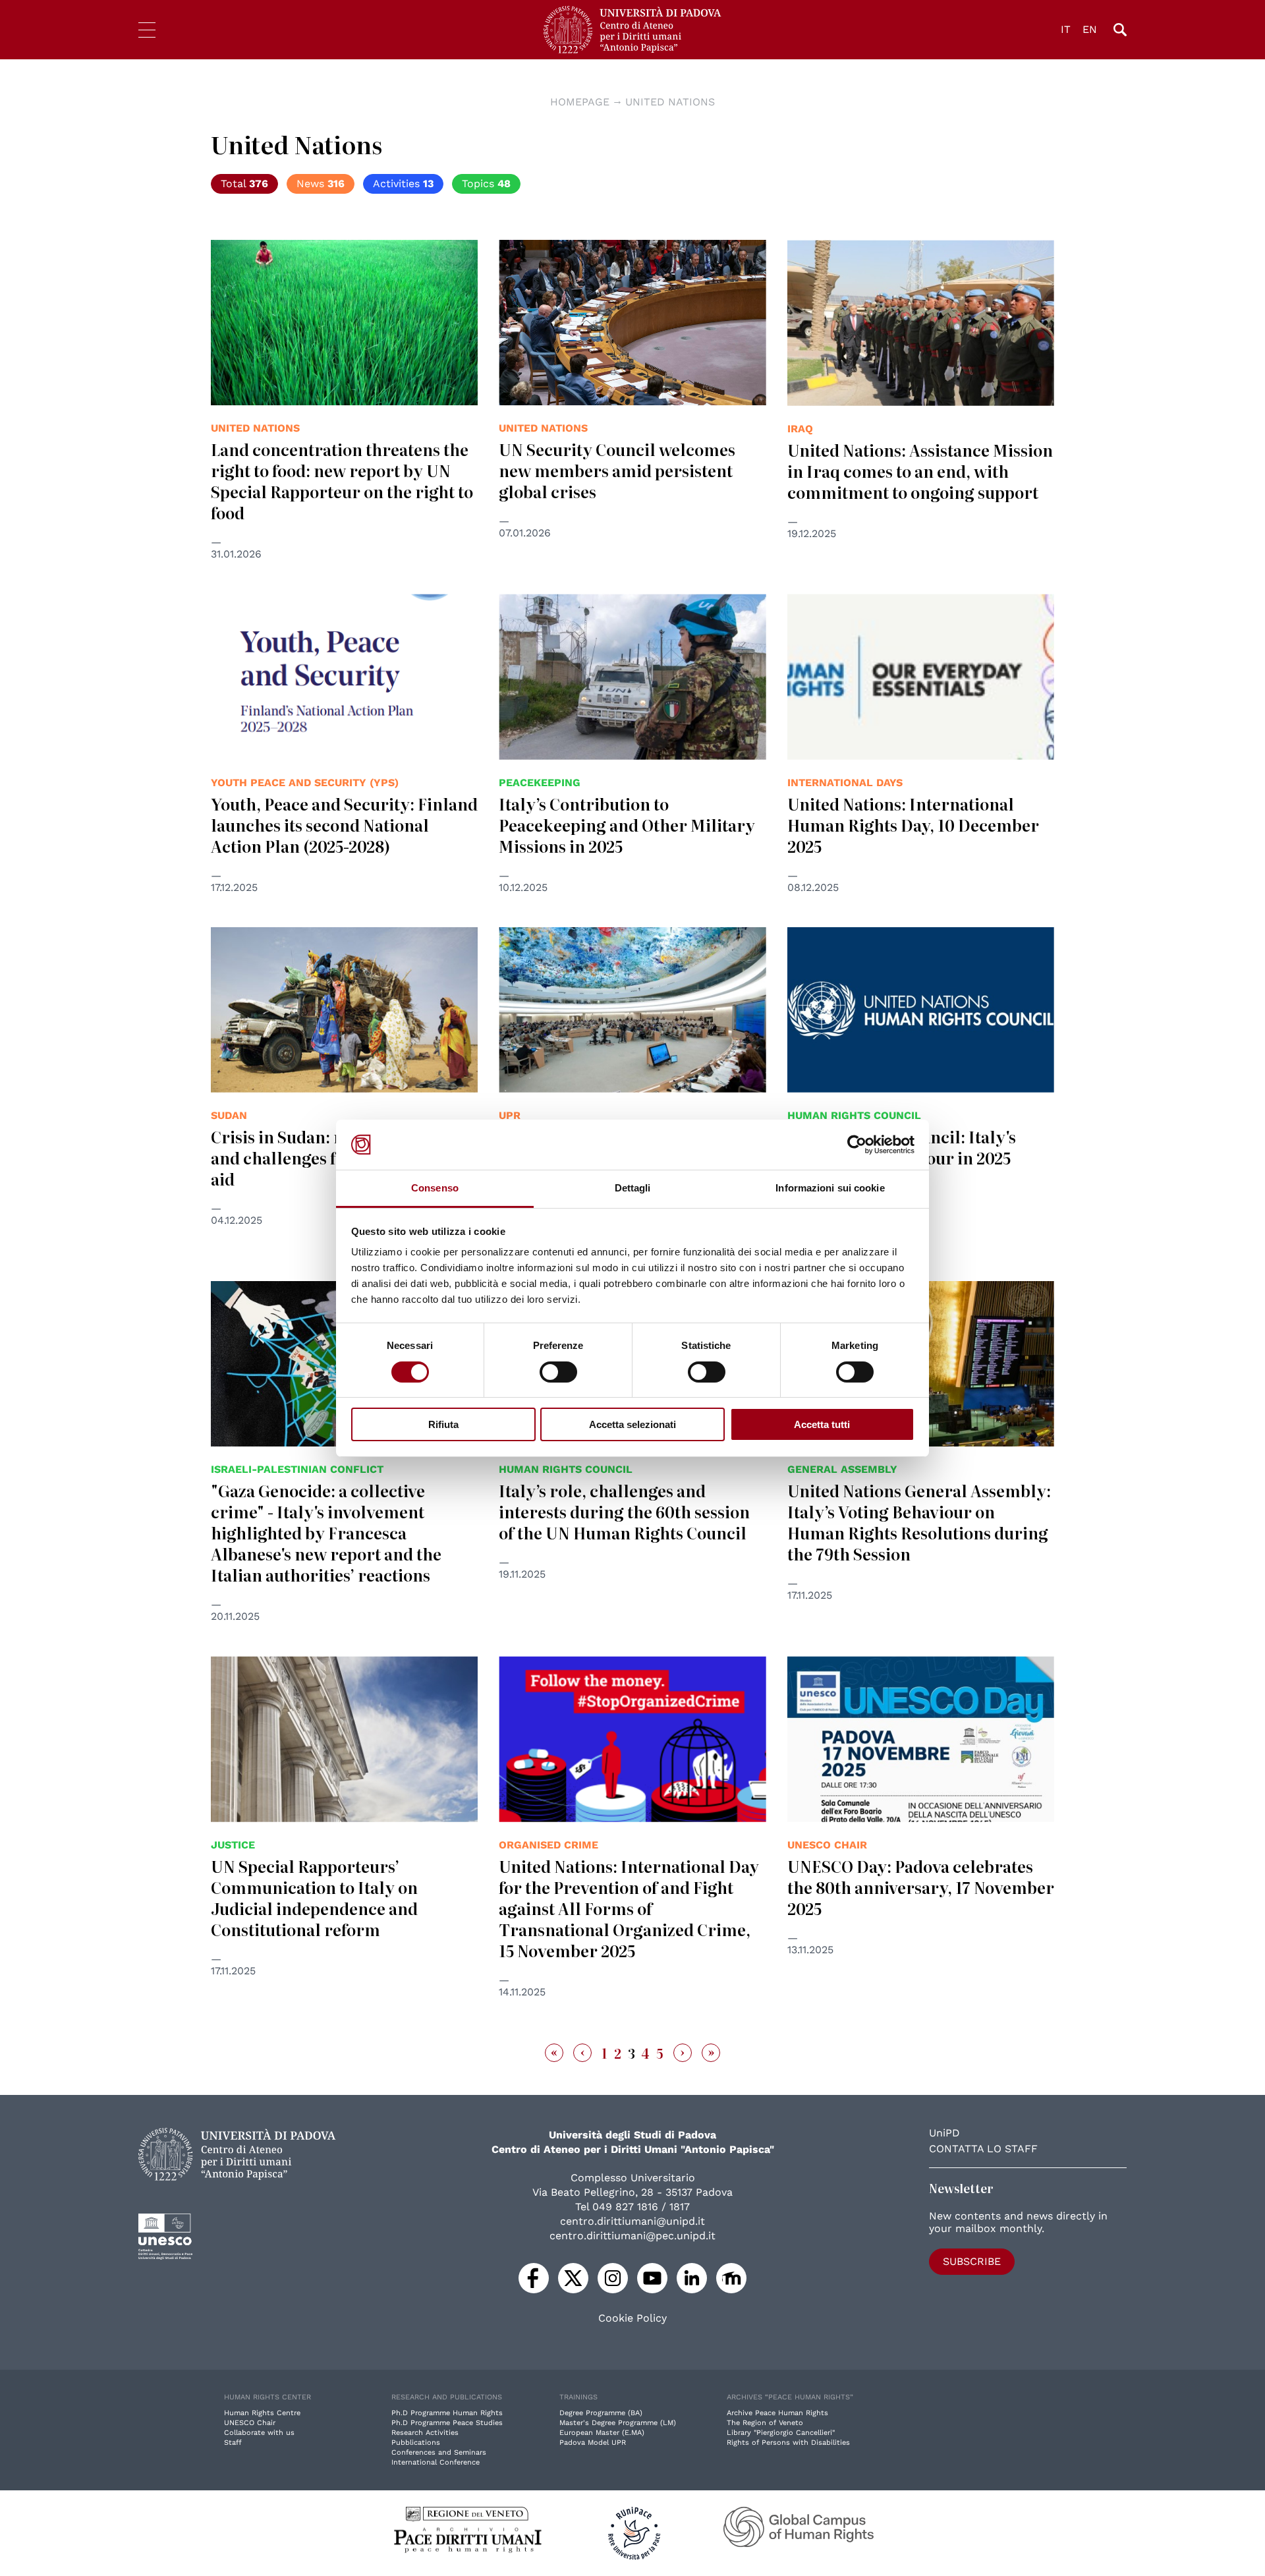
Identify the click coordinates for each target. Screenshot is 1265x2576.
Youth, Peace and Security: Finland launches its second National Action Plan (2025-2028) (344, 825)
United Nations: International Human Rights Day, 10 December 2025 (913, 825)
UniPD (944, 2133)
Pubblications (416, 2443)
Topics (486, 184)
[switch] (558, 1372)
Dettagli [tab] (633, 1188)
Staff (233, 2443)
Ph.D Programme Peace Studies (447, 2423)
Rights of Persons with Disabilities (788, 2443)
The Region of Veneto (765, 2423)
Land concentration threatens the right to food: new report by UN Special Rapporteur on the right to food (342, 481)
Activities (403, 184)
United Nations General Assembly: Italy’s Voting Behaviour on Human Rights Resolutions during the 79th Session (919, 1522)
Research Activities (425, 2433)
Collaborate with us (259, 2433)
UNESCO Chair (250, 2423)
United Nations (670, 102)
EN (1090, 29)
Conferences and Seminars (439, 2452)
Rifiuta (443, 1424)
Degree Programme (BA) (601, 2413)
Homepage (580, 102)
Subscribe (972, 2261)
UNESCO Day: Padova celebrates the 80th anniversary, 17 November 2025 (921, 1887)
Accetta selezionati (632, 1424)
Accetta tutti (822, 1424)
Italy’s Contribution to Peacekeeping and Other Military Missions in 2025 (627, 825)
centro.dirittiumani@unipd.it (632, 2221)
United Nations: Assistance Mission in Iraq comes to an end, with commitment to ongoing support (920, 471)
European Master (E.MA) (602, 2433)
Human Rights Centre (262, 2413)
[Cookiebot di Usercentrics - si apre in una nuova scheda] (857, 1145)
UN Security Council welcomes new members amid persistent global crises (617, 470)
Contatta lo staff (983, 2149)
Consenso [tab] (435, 1188)
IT (1066, 29)
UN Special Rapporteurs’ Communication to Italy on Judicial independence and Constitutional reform (314, 1898)
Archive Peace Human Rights (777, 2413)
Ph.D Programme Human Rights (447, 2413)
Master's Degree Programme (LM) (618, 2423)
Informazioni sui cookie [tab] (830, 1188)
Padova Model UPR (593, 2443)
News (321, 184)
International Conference (436, 2462)
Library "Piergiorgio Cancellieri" (781, 2433)
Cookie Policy (632, 2318)
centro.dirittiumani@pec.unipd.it (632, 2236)
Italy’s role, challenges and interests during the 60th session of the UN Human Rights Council (624, 1511)
